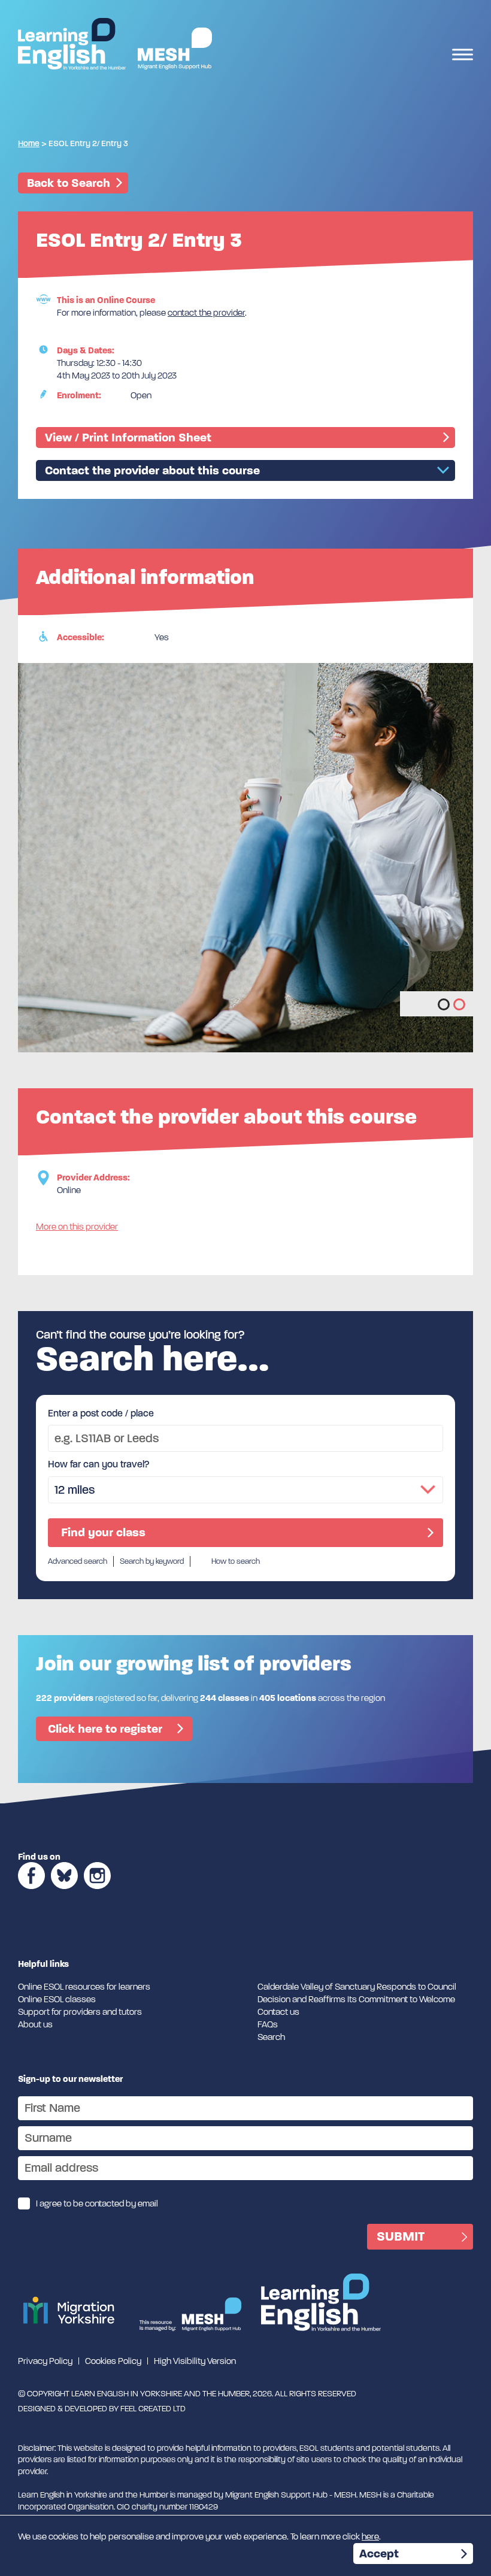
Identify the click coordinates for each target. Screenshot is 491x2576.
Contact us (278, 2012)
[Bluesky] (64, 1893)
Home (29, 143)
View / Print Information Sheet (128, 438)
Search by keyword (152, 1561)
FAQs (268, 2024)
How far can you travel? (99, 1464)
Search (271, 2037)
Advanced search (78, 1561)
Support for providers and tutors (80, 2012)
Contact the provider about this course (152, 470)
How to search (236, 1561)
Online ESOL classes (57, 1999)
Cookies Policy (113, 2361)
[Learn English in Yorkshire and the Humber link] (72, 44)
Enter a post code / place (101, 1413)
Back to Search (69, 183)
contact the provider (206, 313)
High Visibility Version (195, 2361)
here (370, 2536)
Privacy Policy (45, 2361)
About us (35, 2024)
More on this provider (77, 1227)
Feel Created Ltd (153, 2409)
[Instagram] (97, 1893)
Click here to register (105, 1729)
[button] (444, 1004)
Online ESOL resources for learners (84, 1987)
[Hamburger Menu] (463, 56)
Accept (379, 2554)
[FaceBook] (31, 1893)
